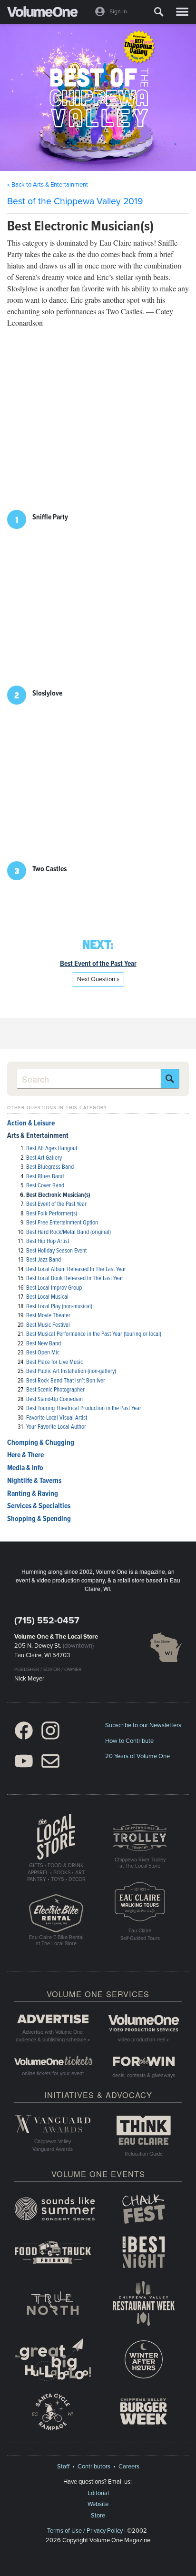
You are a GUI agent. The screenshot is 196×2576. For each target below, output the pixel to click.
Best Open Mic (43, 1353)
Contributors (94, 2467)
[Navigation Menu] (182, 12)
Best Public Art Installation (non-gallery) (71, 1371)
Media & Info (25, 1468)
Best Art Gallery (44, 1158)
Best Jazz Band (44, 1260)
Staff (63, 2467)
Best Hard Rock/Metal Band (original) (69, 1232)
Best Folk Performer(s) (52, 1214)
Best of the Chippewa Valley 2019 (75, 201)
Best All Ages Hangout (52, 1149)
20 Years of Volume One (137, 1756)
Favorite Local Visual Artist (57, 1418)
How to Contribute (129, 1741)
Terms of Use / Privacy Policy (85, 2531)
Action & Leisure (31, 1124)
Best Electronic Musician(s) (58, 1195)
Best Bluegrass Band (50, 1167)
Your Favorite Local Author (56, 1427)
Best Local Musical (47, 1297)
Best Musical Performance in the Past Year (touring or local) (94, 1334)
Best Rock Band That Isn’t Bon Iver (66, 1381)
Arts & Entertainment (38, 1136)
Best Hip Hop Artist (48, 1241)
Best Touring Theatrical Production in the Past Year (84, 1408)
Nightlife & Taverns (34, 1481)
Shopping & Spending (39, 1519)
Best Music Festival (48, 1325)
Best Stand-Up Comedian (54, 1399)
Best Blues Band (45, 1177)
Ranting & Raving (33, 1494)
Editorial (98, 2493)
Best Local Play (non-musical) (59, 1307)
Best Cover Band (45, 1186)
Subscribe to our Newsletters (143, 1725)
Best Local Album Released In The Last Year (76, 1269)
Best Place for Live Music (54, 1362)
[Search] (159, 12)
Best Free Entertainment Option (62, 1223)
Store (98, 2516)
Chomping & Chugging (41, 1443)
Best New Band (44, 1344)
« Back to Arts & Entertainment (48, 185)
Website (98, 2504)
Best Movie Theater (48, 1316)
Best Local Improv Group (54, 1288)
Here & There (25, 1455)
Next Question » (98, 979)
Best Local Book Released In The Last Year (75, 1278)
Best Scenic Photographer (55, 1390)
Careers (129, 2467)
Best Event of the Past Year (98, 964)
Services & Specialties (39, 1506)
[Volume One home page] (46, 14)
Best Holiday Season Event (56, 1251)
